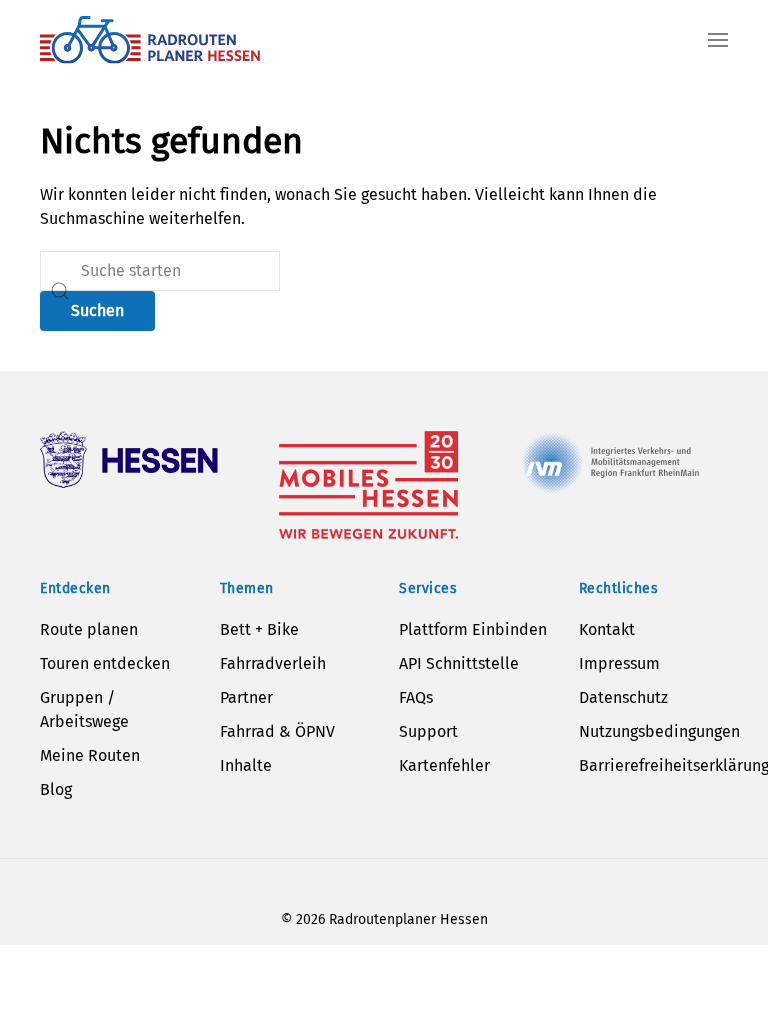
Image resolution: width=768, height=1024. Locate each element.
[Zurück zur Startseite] (150, 40)
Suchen (97, 310)
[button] (718, 40)
